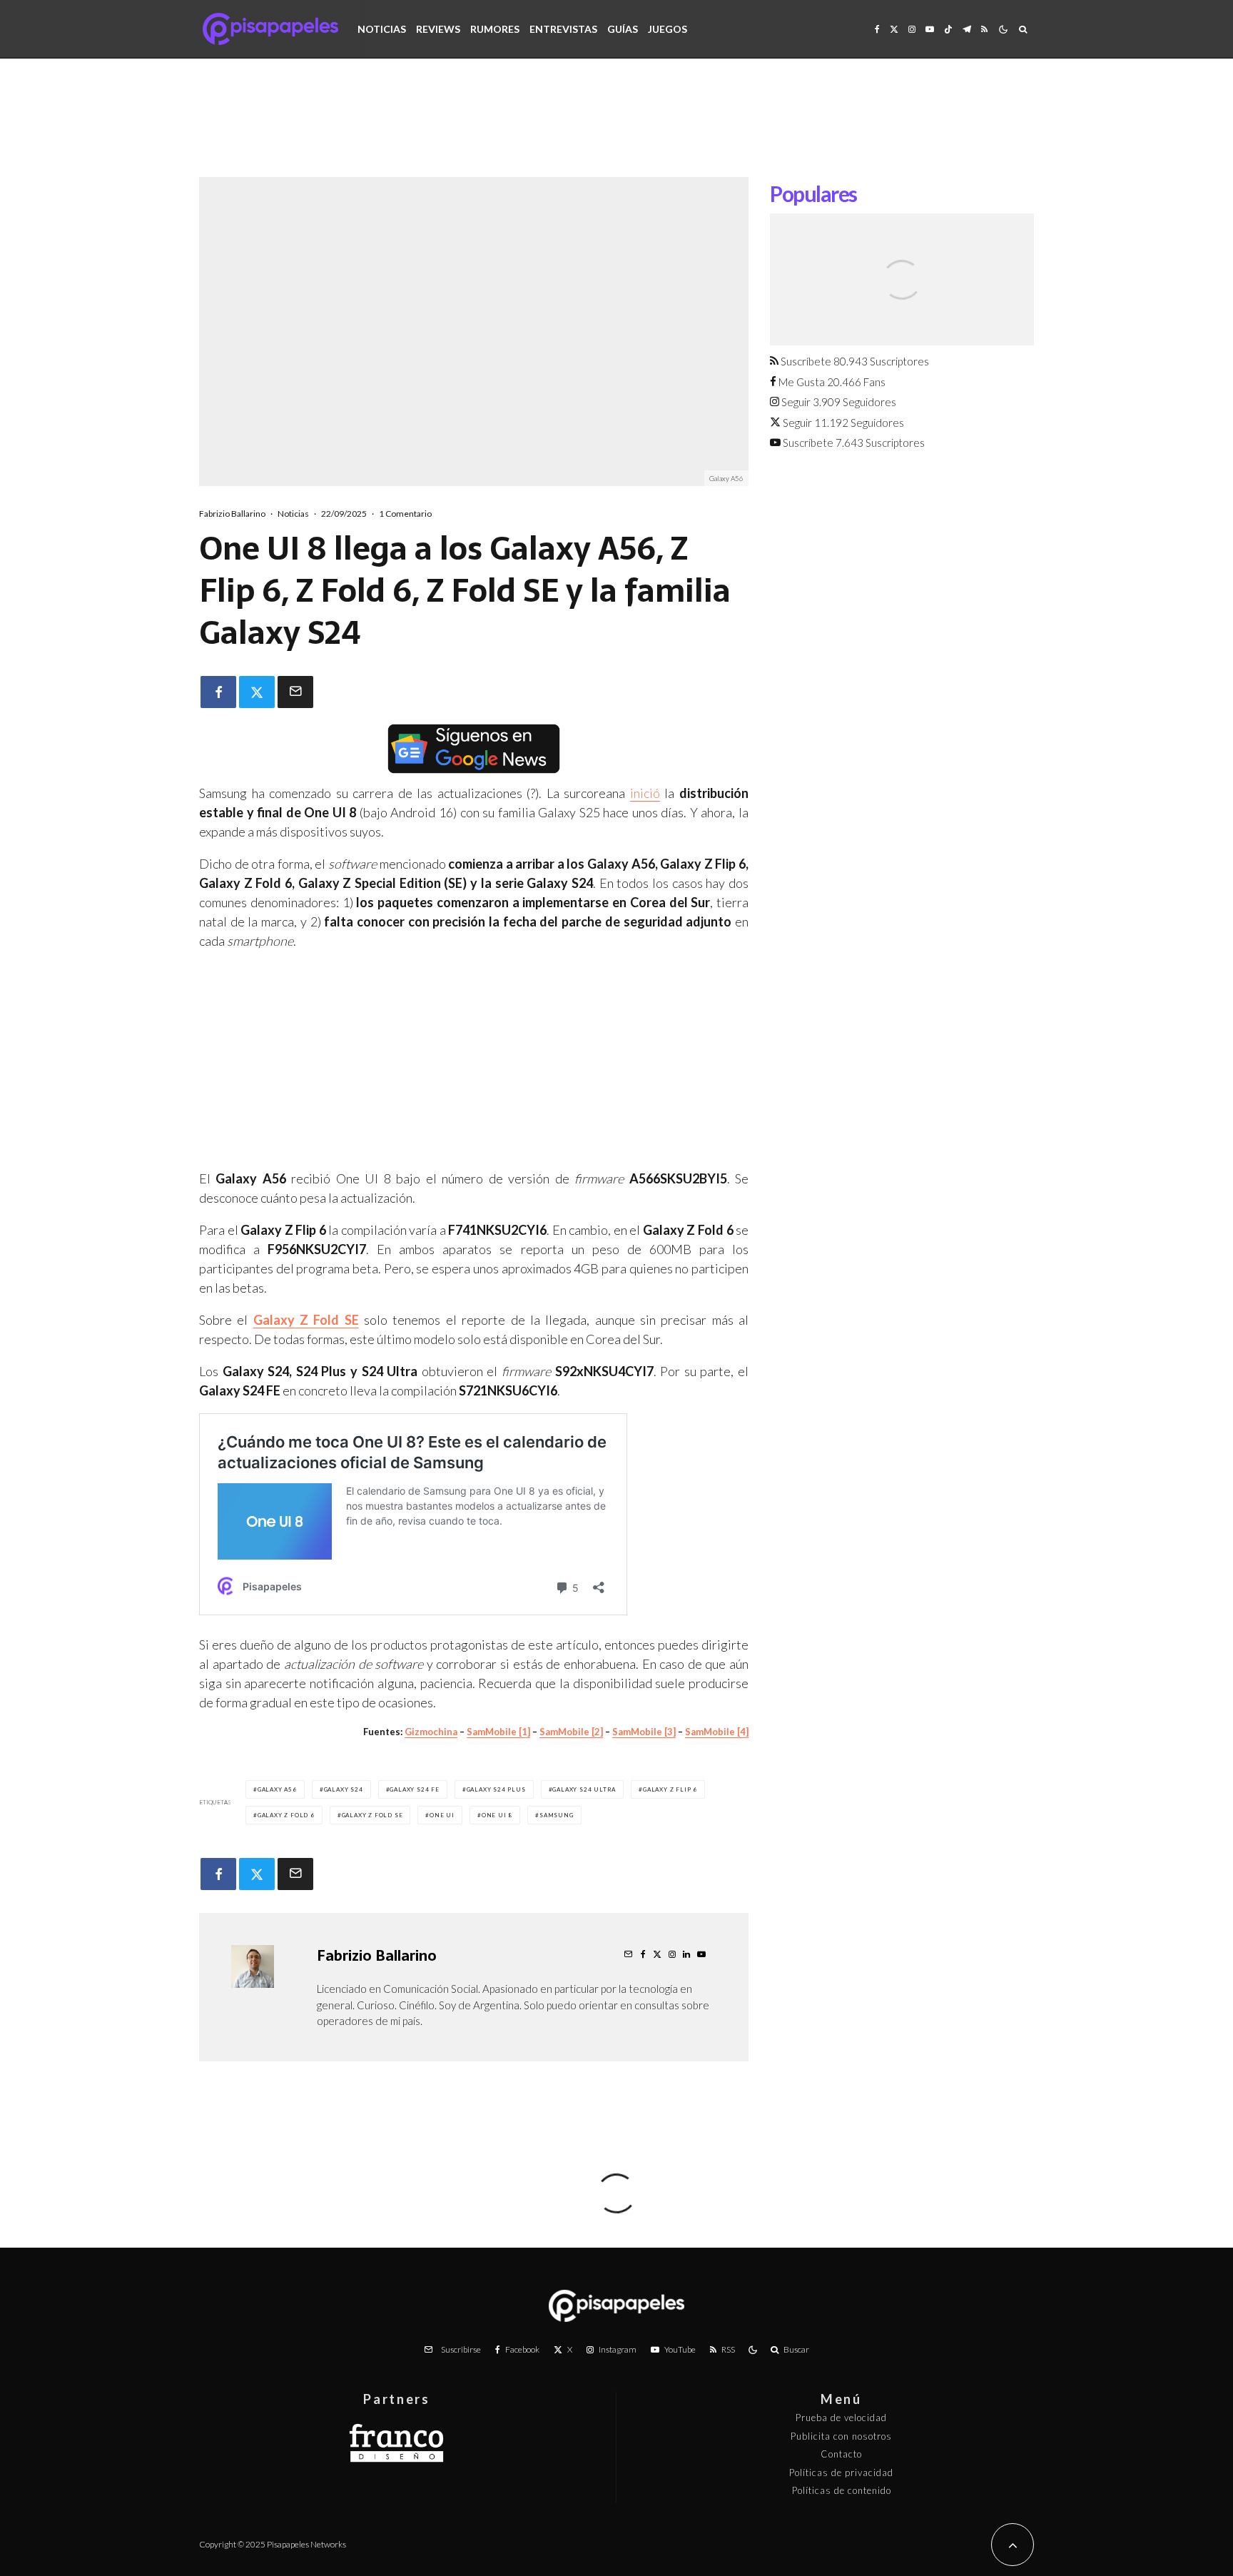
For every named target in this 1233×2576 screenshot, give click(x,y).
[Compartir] (218, 692)
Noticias (382, 29)
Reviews (438, 29)
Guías (623, 29)
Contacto (841, 2454)
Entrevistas (563, 29)
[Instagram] (912, 29)
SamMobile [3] (644, 1732)
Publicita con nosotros (841, 2436)
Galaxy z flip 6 (670, 1789)
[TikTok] (948, 29)
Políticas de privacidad (841, 2473)
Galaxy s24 (344, 1789)
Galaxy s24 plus (496, 1789)
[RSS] (984, 29)
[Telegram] (967, 29)
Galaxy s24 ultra (584, 1789)
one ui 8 (497, 1815)
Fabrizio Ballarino (232, 514)
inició (645, 793)
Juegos (668, 29)
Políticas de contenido (842, 2490)
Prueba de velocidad (841, 2418)
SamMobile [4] (717, 1732)
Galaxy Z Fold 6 (286, 1815)
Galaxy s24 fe (414, 1789)
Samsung (557, 1815)
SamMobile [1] (498, 1732)
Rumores (495, 29)
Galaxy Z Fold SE (372, 1815)
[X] (894, 29)
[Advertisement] (616, 128)
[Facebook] (877, 29)
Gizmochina (431, 1732)
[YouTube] (930, 29)
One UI (442, 1815)
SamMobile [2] (571, 1732)
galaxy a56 (277, 1789)
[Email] (295, 692)
